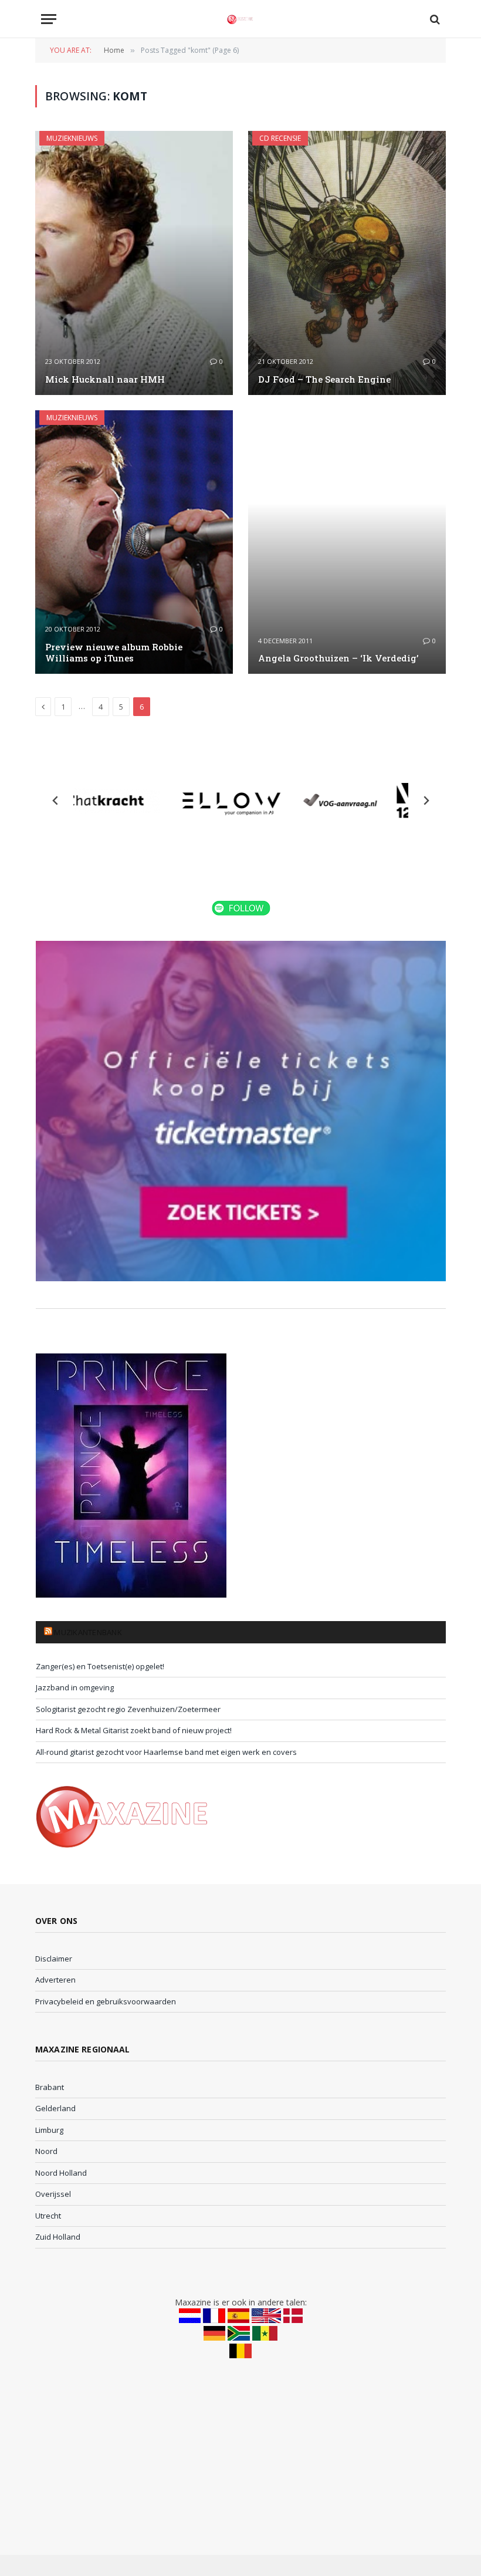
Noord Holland (61, 2173)
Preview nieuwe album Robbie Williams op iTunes (114, 653)
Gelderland (55, 2108)
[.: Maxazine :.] (240, 19)
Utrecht (48, 2216)
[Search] (434, 19)
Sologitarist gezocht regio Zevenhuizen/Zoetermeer (128, 1709)
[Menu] (49, 19)
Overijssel (53, 2194)
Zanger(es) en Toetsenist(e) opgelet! (100, 1666)
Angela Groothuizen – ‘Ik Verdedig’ (338, 658)
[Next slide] (426, 801)
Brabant (50, 2087)
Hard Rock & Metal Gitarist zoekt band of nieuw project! (134, 1730)
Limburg (49, 2130)
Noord (46, 2151)
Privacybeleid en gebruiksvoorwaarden (106, 2001)
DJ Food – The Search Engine (324, 379)
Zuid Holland (58, 2237)
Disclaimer (54, 1959)
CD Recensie (280, 138)
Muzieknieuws (72, 138)
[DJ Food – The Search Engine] (347, 263)
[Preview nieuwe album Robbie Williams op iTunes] (134, 542)
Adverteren (55, 1980)
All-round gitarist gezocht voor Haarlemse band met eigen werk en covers (166, 1752)
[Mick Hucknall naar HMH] (134, 263)
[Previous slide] (56, 801)
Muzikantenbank (88, 1632)
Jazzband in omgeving (75, 1687)
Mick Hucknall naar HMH (105, 379)
